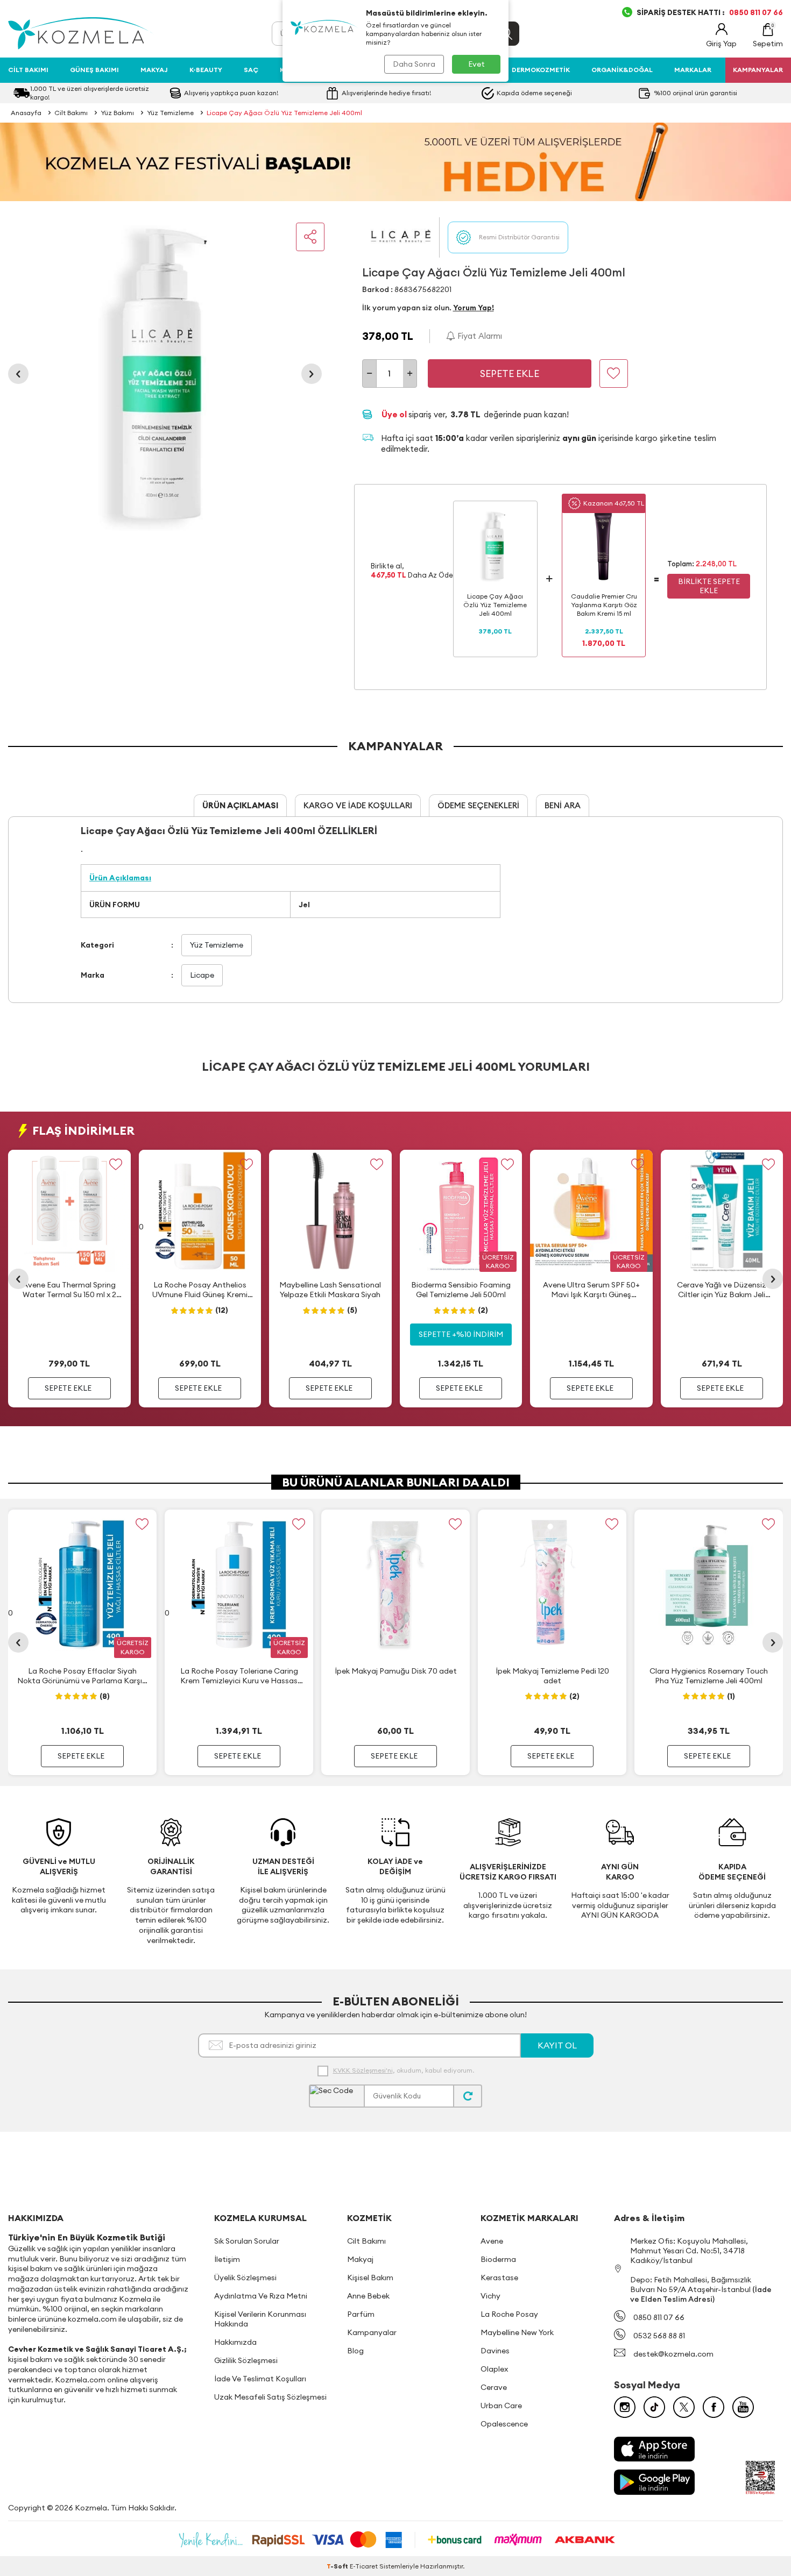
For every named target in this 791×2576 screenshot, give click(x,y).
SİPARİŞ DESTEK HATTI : (710, 12)
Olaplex (494, 2369)
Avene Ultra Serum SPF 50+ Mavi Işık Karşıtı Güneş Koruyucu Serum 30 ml (591, 1290)
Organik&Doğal (622, 70)
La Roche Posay (509, 2314)
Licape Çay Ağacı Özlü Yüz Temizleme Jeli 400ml (284, 113)
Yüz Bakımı (117, 113)
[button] (18, 374)
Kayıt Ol (557, 2045)
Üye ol (395, 414)
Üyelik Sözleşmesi (245, 2278)
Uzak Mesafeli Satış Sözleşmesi (270, 2397)
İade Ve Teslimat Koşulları (260, 2379)
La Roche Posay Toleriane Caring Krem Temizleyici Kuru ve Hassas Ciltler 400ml (239, 1676)
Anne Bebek (368, 2296)
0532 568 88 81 (659, 2336)
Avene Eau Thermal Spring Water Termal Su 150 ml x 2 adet (69, 1290)
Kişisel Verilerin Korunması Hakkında (260, 2319)
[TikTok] (654, 2407)
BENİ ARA (563, 805)
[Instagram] (625, 2407)
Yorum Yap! (474, 308)
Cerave (494, 2387)
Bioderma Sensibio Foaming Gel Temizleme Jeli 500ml (461, 1290)
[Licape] (401, 237)
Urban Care (501, 2406)
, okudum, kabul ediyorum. (404, 2070)
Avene (492, 2241)
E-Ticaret (364, 2566)
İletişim (227, 2259)
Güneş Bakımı (94, 70)
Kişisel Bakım (370, 2278)
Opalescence (504, 2424)
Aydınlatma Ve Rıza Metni (261, 2296)
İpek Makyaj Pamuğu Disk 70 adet (396, 1671)
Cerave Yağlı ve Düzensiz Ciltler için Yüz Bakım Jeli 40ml (722, 1290)
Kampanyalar (372, 2332)
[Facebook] (714, 2407)
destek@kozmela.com (673, 2354)
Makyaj (154, 70)
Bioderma (498, 2259)
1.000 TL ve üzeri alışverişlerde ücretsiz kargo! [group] (90, 93)
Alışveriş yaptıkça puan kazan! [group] (231, 93)
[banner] (395, 162)
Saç (251, 70)
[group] (165, 374)
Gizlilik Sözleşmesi (246, 2360)
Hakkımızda (235, 2342)
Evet (476, 64)
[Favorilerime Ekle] (116, 1165)
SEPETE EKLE (68, 1388)
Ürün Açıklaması (240, 805)
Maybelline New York (517, 2332)
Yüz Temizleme (170, 113)
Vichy (490, 2296)
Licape (202, 975)
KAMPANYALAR (758, 70)
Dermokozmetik (541, 70)
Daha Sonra (414, 64)
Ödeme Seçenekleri (478, 805)
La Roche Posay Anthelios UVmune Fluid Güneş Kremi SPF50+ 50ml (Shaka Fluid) (200, 1290)
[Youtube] (743, 2407)
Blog (355, 2351)
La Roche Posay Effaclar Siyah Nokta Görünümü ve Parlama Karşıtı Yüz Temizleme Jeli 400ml (82, 1676)
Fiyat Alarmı (479, 336)
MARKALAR (693, 70)
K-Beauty (206, 70)
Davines (495, 2351)
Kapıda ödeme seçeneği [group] (534, 93)
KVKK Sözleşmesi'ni (363, 2070)
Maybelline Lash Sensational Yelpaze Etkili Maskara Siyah (330, 1290)
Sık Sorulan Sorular (247, 2241)
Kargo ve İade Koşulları (358, 805)
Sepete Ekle (510, 373)
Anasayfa (26, 113)
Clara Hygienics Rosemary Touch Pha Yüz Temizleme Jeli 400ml (709, 1676)
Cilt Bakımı (28, 70)
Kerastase (499, 2278)
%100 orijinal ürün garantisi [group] (695, 93)
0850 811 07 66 (659, 2317)
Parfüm (361, 2314)
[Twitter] (684, 2407)
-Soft (338, 2566)
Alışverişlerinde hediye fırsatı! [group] (387, 93)
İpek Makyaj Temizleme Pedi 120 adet (552, 1676)
